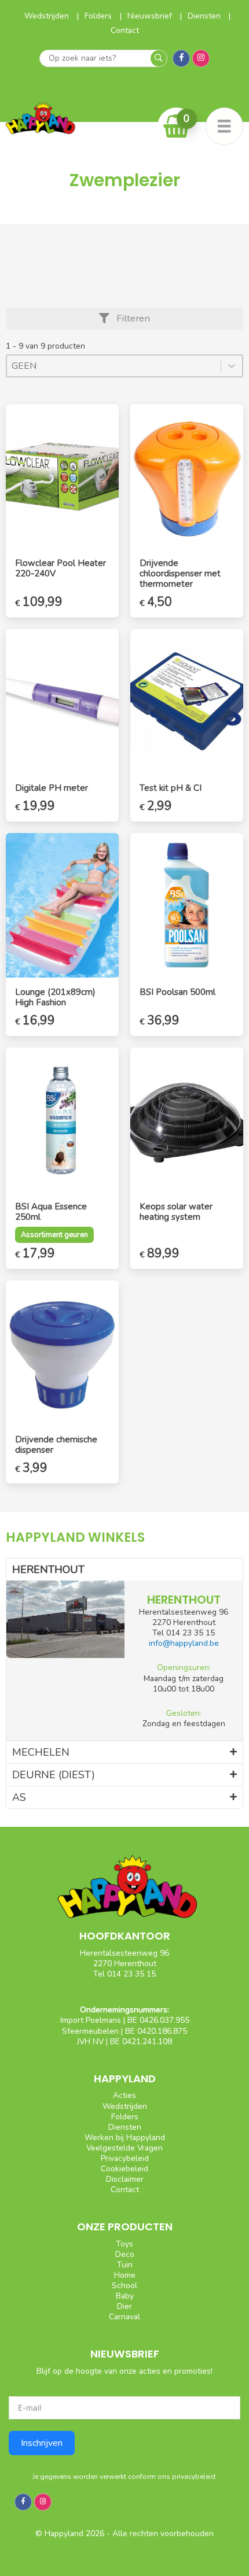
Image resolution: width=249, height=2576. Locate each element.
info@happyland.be (184, 1643)
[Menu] (224, 126)
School (124, 2286)
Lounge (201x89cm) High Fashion (55, 997)
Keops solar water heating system (176, 1212)
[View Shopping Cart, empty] (177, 126)
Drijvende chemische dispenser (56, 1445)
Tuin (125, 2265)
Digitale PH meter (52, 788)
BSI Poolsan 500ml (177, 992)
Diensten (205, 16)
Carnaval (124, 2317)
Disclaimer (125, 2179)
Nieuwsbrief (151, 16)
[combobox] (114, 366)
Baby (125, 2296)
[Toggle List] (232, 366)
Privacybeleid (125, 2158)
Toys (124, 2244)
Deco (125, 2254)
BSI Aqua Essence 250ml (51, 1212)
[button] (124, 319)
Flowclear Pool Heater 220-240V (61, 568)
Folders (99, 16)
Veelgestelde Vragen (124, 2148)
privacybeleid (194, 2477)
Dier (124, 2306)
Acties (124, 2095)
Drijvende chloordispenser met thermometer (180, 573)
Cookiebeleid (124, 2169)
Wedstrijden (48, 16)
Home (125, 2275)
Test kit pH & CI (171, 788)
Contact (125, 30)
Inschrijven (42, 2443)
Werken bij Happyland (125, 2138)
